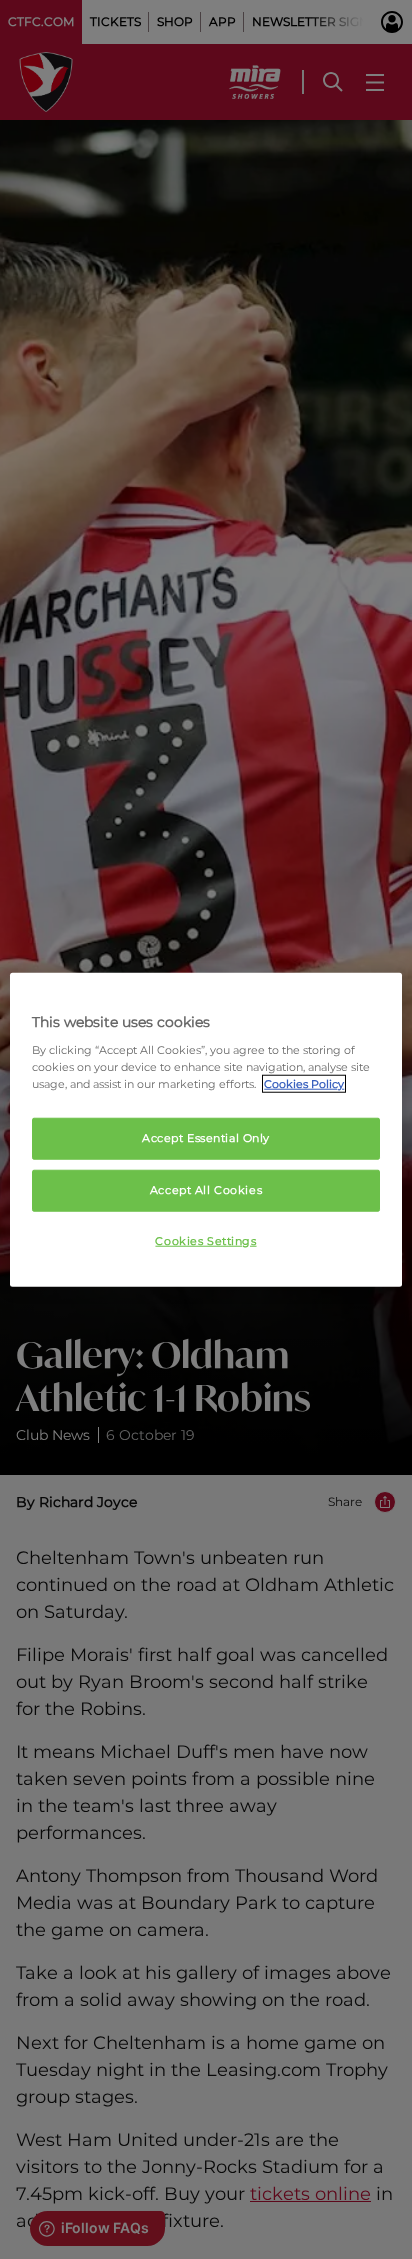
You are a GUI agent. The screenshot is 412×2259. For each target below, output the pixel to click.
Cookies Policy (304, 1084)
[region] (205, 1129)
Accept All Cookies (206, 1190)
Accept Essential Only (206, 1138)
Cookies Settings (205, 1241)
